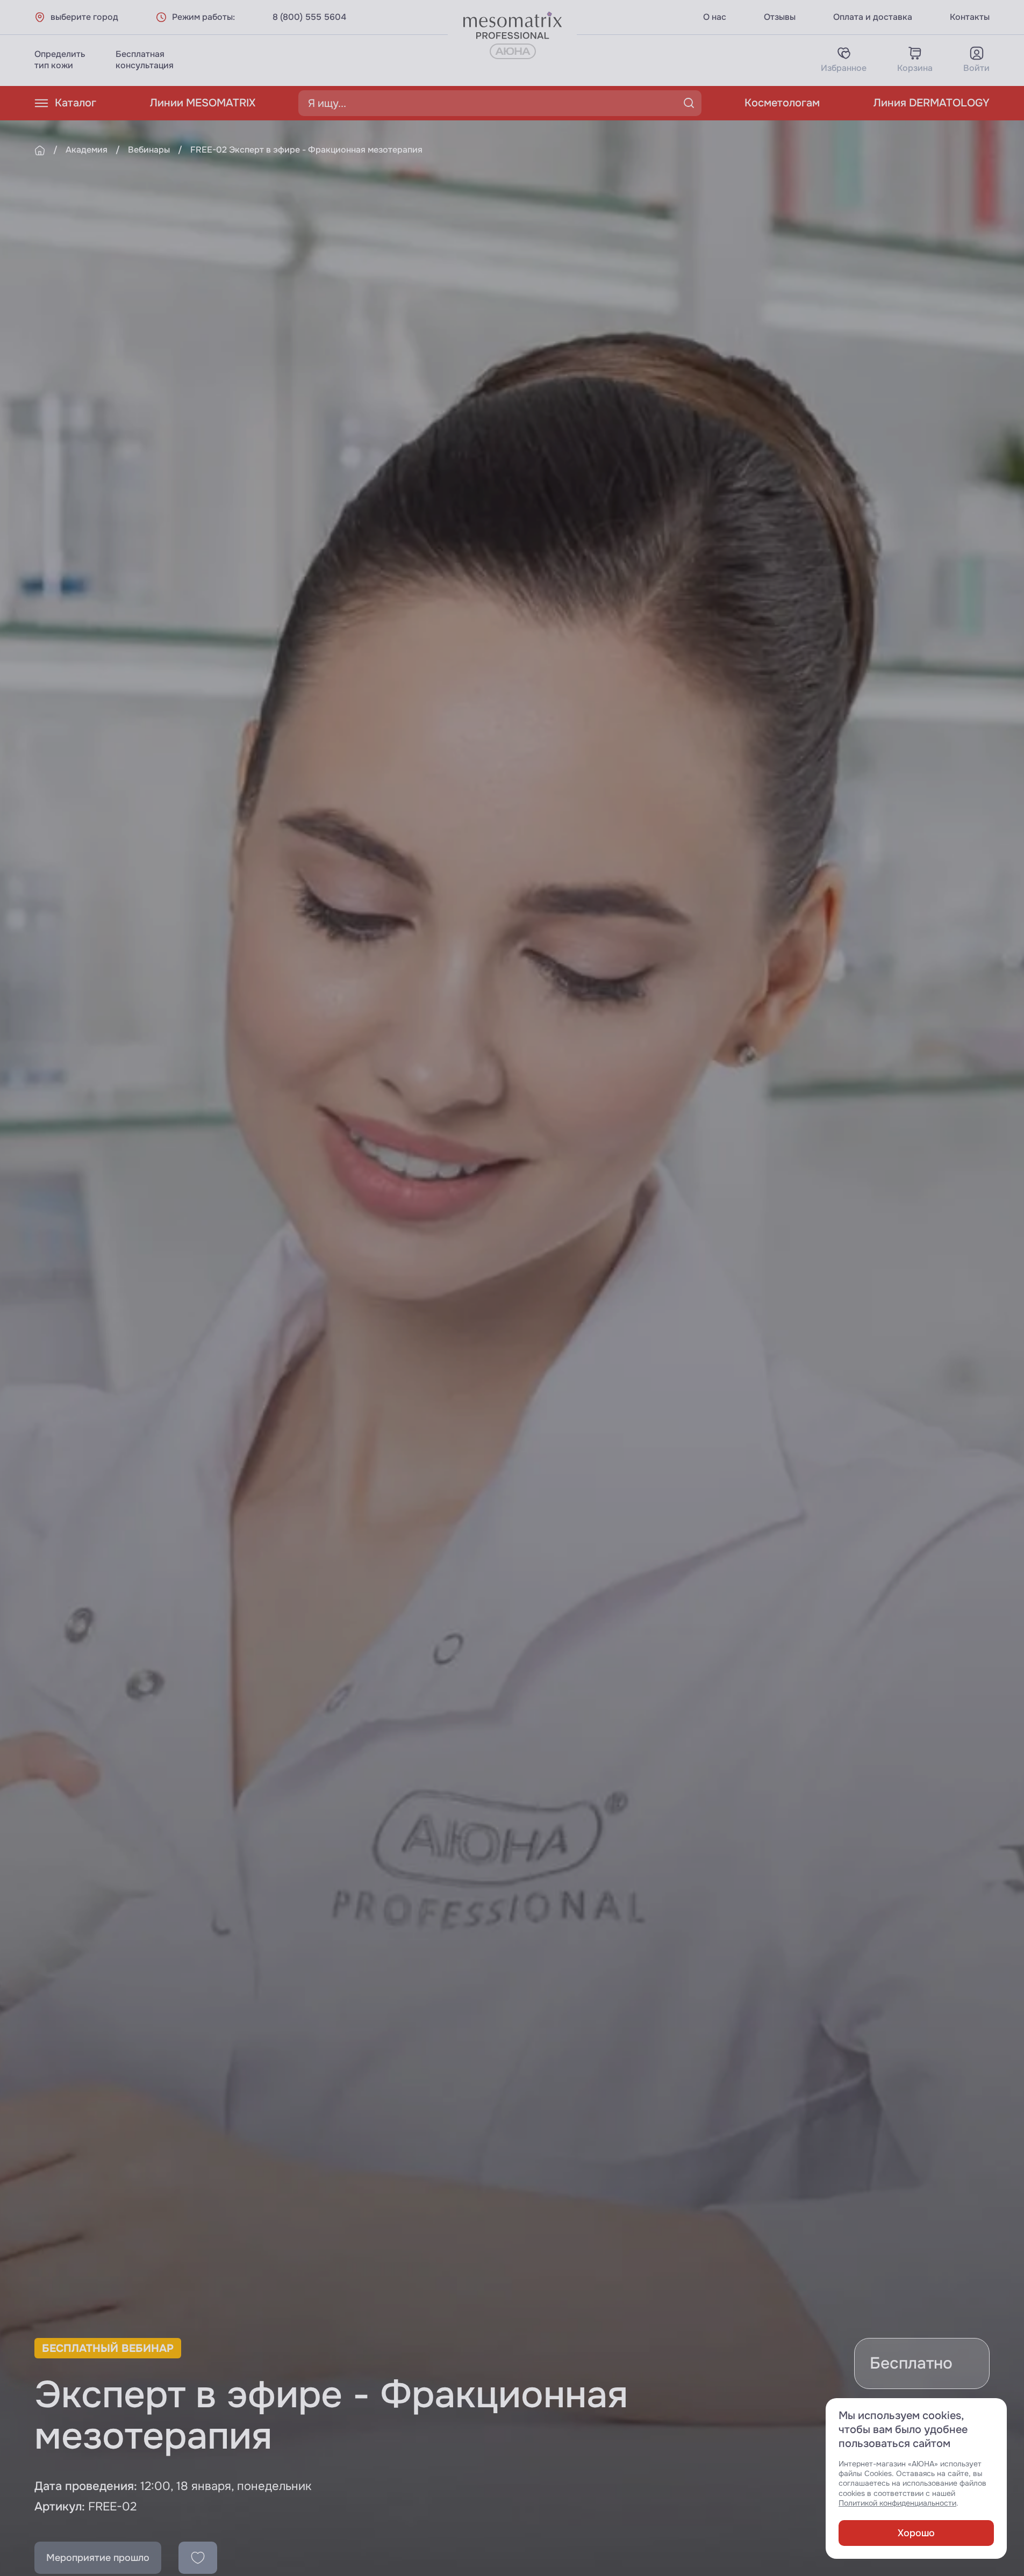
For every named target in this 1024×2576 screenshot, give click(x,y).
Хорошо (916, 2533)
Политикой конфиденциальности (897, 2503)
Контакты (970, 17)
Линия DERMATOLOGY (932, 103)
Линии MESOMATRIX (203, 103)
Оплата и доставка (873, 17)
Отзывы (780, 17)
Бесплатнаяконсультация (145, 60)
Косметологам (782, 103)
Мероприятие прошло (98, 2558)
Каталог (76, 103)
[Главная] (40, 150)
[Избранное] (198, 2558)
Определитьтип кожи (60, 60)
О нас (715, 17)
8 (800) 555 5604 (309, 17)
